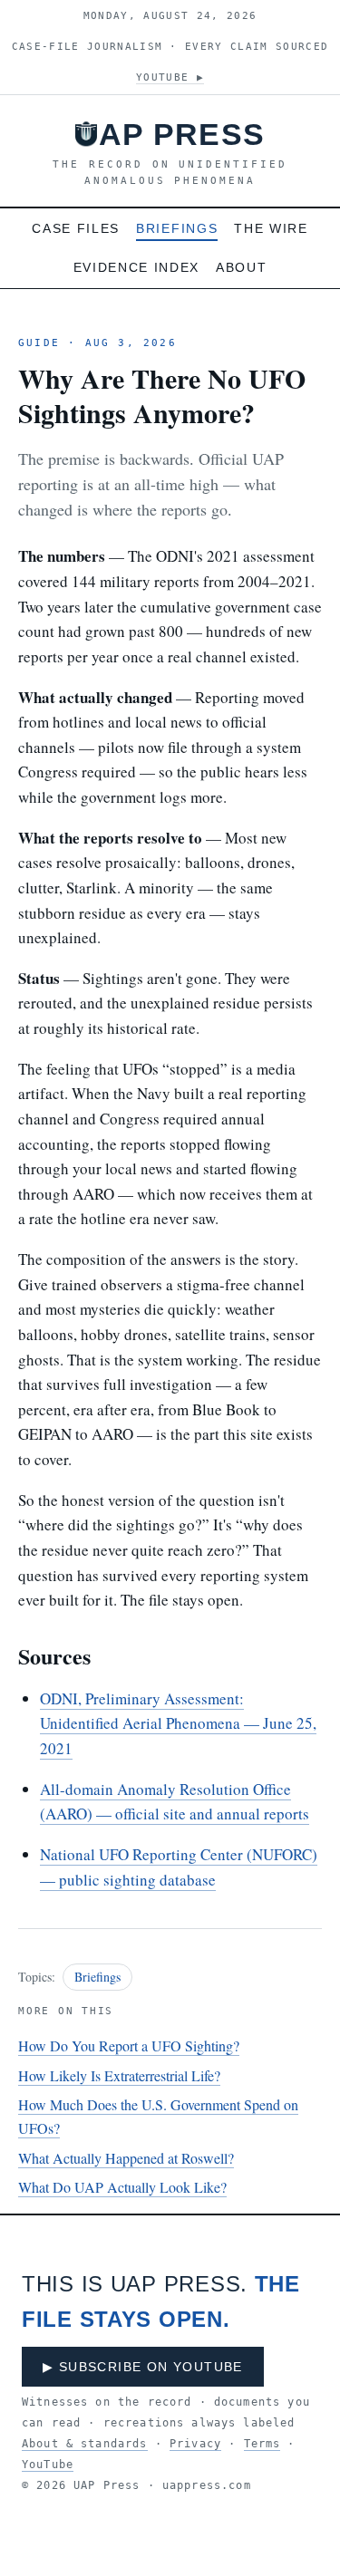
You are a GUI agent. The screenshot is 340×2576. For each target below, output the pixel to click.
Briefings (177, 228)
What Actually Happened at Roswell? (126, 2158)
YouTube (48, 2465)
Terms (262, 2444)
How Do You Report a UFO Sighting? (129, 2045)
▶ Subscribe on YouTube (143, 2367)
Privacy (195, 2444)
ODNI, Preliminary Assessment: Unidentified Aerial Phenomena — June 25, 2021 (178, 1723)
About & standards (85, 2444)
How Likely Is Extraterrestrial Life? (119, 2075)
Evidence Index (137, 267)
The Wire (271, 228)
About (241, 267)
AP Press (182, 134)
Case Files (76, 228)
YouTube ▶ (170, 77)
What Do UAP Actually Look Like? (122, 2187)
